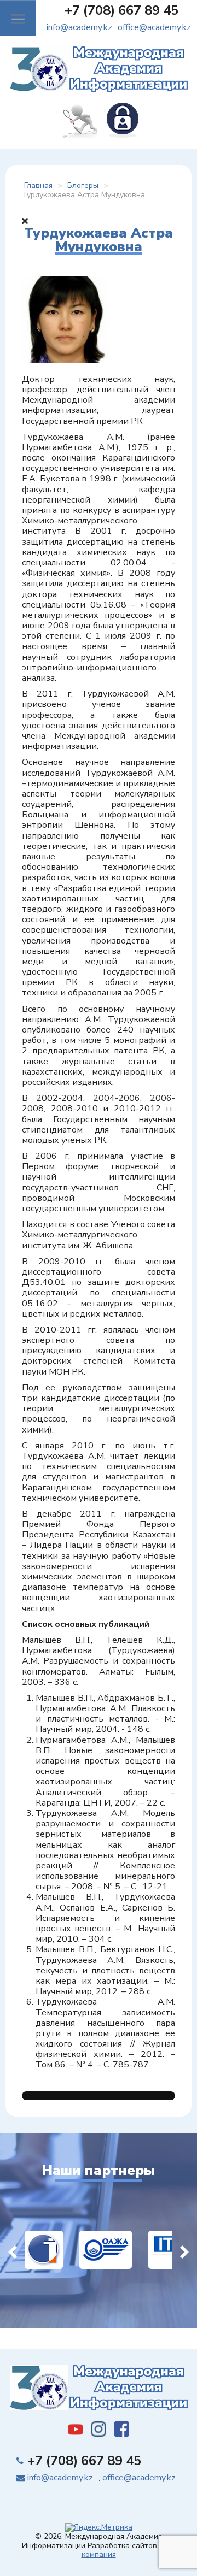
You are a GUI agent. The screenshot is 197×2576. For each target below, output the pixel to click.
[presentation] (13, 2250)
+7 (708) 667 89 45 (121, 10)
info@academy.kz (79, 27)
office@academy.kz (154, 27)
